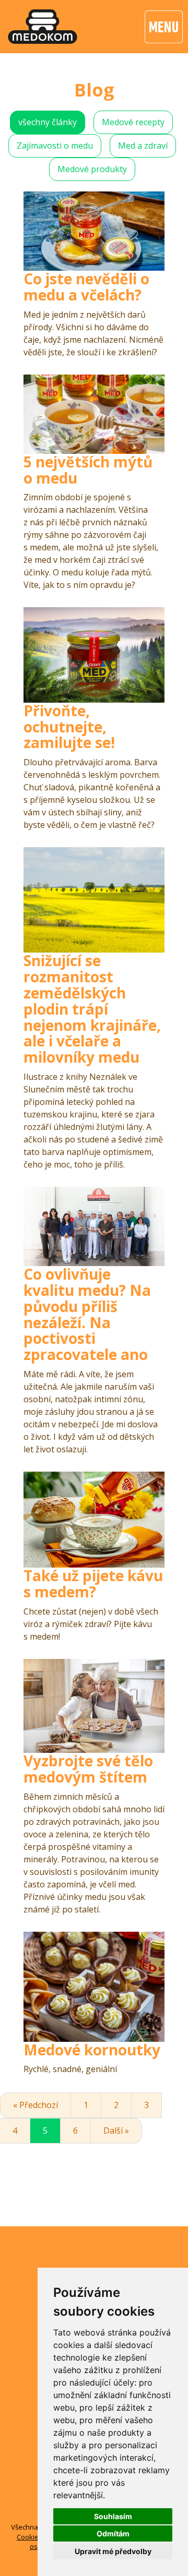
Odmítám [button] (113, 2533)
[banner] (43, 27)
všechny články (48, 122)
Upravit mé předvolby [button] (113, 2551)
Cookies (30, 2537)
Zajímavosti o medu (55, 146)
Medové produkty (92, 169)
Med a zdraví (143, 146)
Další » (116, 2130)
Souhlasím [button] (113, 2516)
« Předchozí (36, 2105)
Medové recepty (133, 122)
